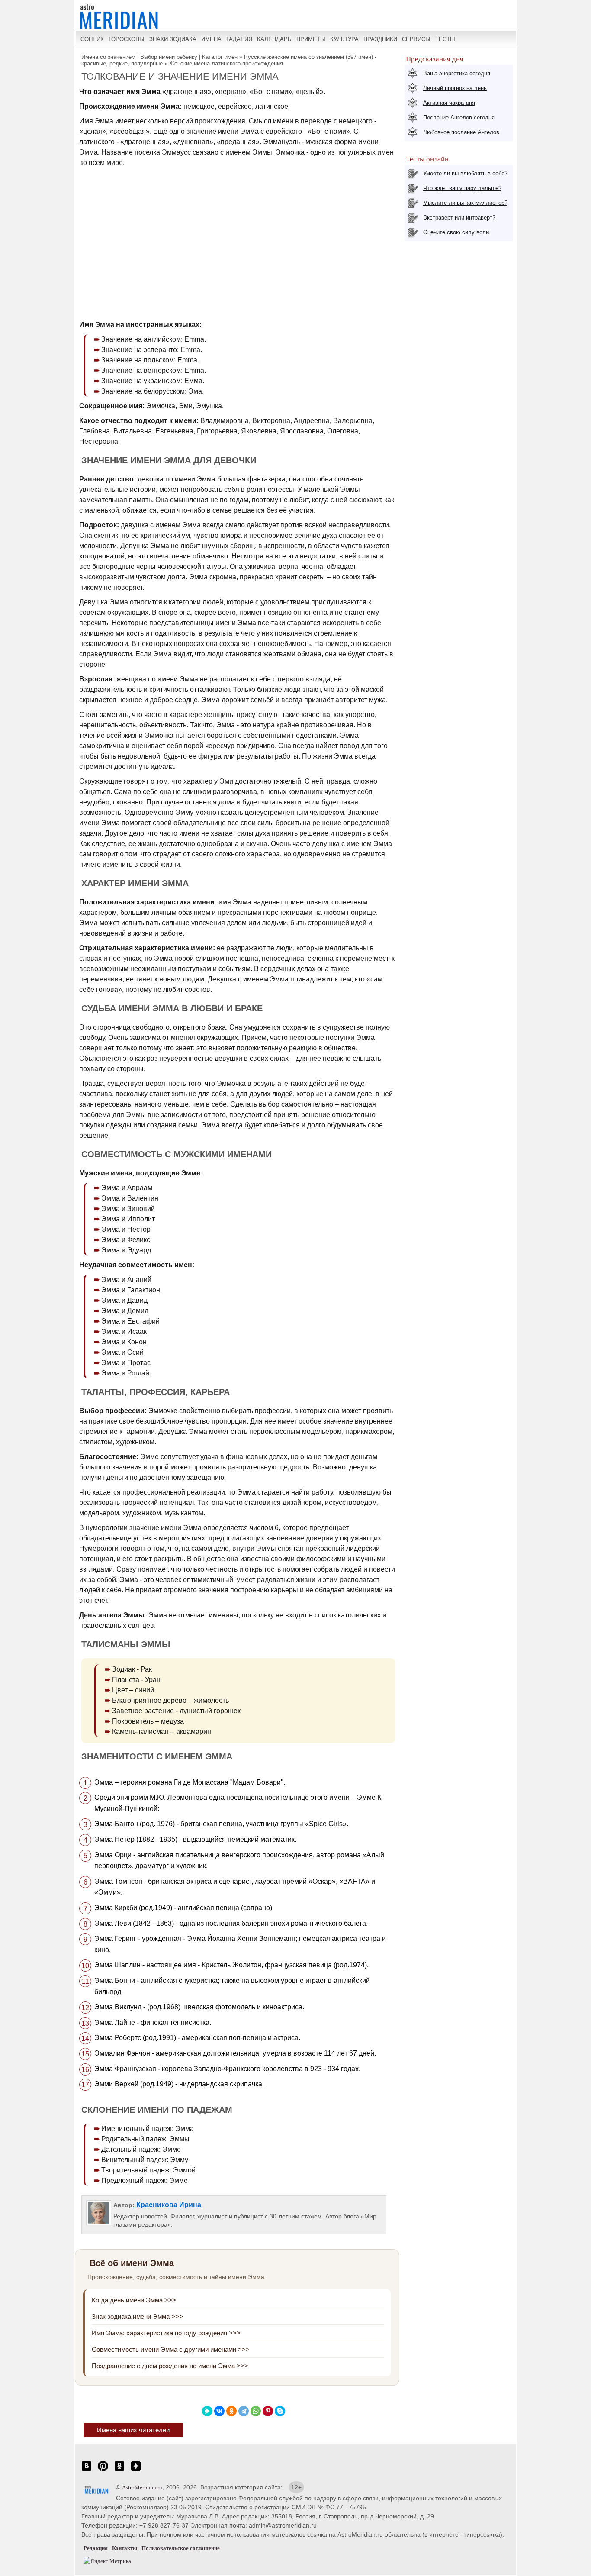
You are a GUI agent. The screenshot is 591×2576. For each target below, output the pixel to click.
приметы (311, 39)
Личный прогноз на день (455, 88)
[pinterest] (103, 2471)
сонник (92, 39)
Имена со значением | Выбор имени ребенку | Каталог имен (159, 57)
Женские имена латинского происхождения (226, 63)
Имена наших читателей (133, 2430)
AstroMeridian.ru (142, 2487)
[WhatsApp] (256, 2411)
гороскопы (127, 39)
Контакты (125, 2548)
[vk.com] (87, 2471)
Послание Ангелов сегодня (459, 118)
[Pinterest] (268, 2411)
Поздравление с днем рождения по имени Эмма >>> (170, 2366)
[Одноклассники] (231, 2411)
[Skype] (280, 2411)
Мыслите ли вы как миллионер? (465, 203)
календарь (274, 39)
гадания (239, 39)
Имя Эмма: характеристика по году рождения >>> (166, 2333)
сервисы (416, 39)
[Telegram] (244, 2411)
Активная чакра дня (449, 103)
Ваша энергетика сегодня (457, 73)
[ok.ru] (119, 2471)
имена (211, 39)
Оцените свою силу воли (456, 232)
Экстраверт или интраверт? (459, 218)
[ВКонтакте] (219, 2411)
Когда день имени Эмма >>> (134, 2300)
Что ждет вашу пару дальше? (462, 188)
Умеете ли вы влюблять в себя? (465, 173)
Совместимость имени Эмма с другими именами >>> (171, 2349)
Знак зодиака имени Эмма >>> (137, 2316)
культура (344, 39)
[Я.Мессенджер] (207, 2411)
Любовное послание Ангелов (461, 132)
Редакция (96, 2548)
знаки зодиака (173, 39)
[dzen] (136, 2471)
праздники (380, 39)
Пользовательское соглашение (181, 2548)
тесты (445, 39)
